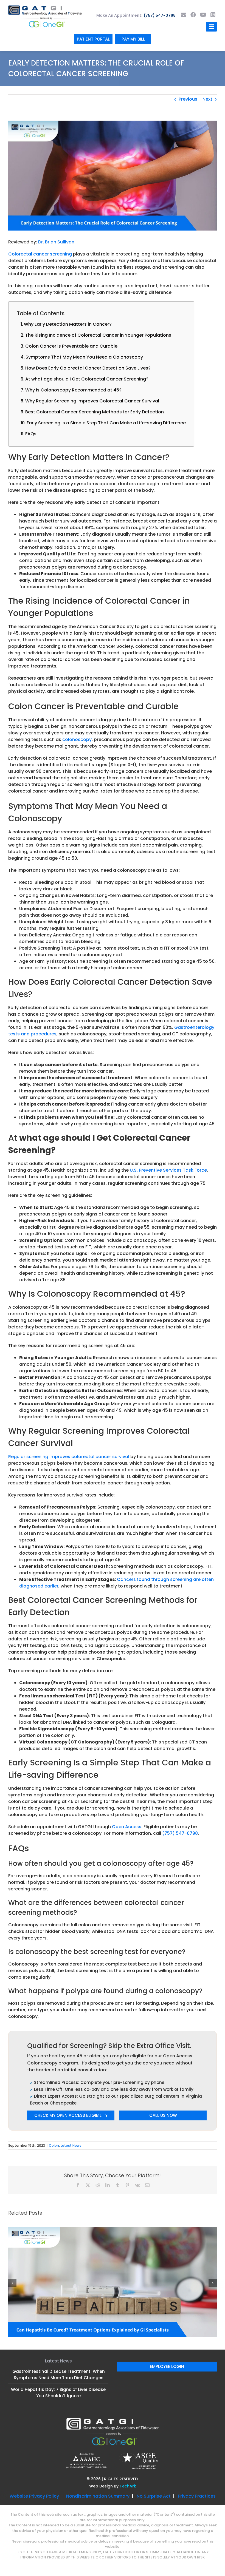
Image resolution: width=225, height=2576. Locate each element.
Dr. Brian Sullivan (56, 242)
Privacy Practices (197, 2442)
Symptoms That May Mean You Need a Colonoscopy (84, 357)
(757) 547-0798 (160, 15)
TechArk (128, 2432)
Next (207, 99)
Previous (188, 99)
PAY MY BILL (133, 39)
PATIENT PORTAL (93, 39)
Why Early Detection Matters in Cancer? (68, 324)
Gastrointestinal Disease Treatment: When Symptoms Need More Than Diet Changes (59, 2321)
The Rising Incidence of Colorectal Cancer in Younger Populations (98, 335)
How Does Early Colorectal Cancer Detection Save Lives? (88, 368)
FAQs (31, 434)
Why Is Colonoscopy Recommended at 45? (73, 390)
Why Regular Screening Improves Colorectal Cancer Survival (92, 401)
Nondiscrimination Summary (98, 2442)
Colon (54, 2145)
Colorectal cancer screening (40, 254)
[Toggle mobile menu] (211, 27)
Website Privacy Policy (34, 2442)
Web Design (101, 2432)
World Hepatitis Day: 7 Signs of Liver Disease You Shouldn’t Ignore (58, 2339)
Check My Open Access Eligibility (71, 2115)
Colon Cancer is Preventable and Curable (71, 346)
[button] (12, 2256)
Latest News (71, 2145)
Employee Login (167, 2312)
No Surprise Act (154, 2442)
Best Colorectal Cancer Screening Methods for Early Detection (95, 412)
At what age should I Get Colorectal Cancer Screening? (87, 379)
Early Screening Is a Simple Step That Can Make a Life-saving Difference (106, 423)
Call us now (163, 2115)
